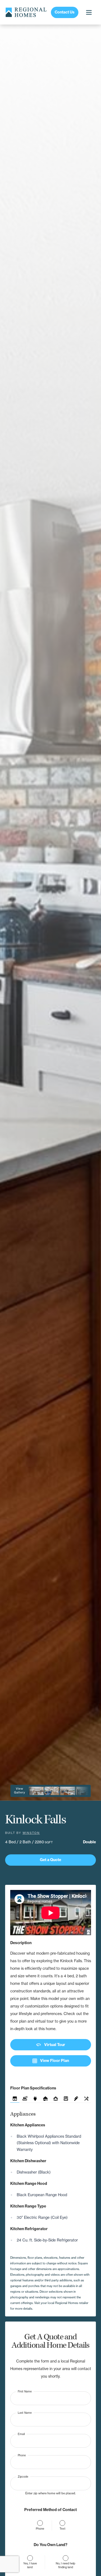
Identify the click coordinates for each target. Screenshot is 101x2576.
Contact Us (65, 12)
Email (21, 2434)
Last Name (25, 2413)
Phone (22, 2455)
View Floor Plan (51, 2061)
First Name (25, 2391)
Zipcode (23, 2476)
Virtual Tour (50, 2045)
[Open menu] (89, 12)
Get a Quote (50, 1860)
